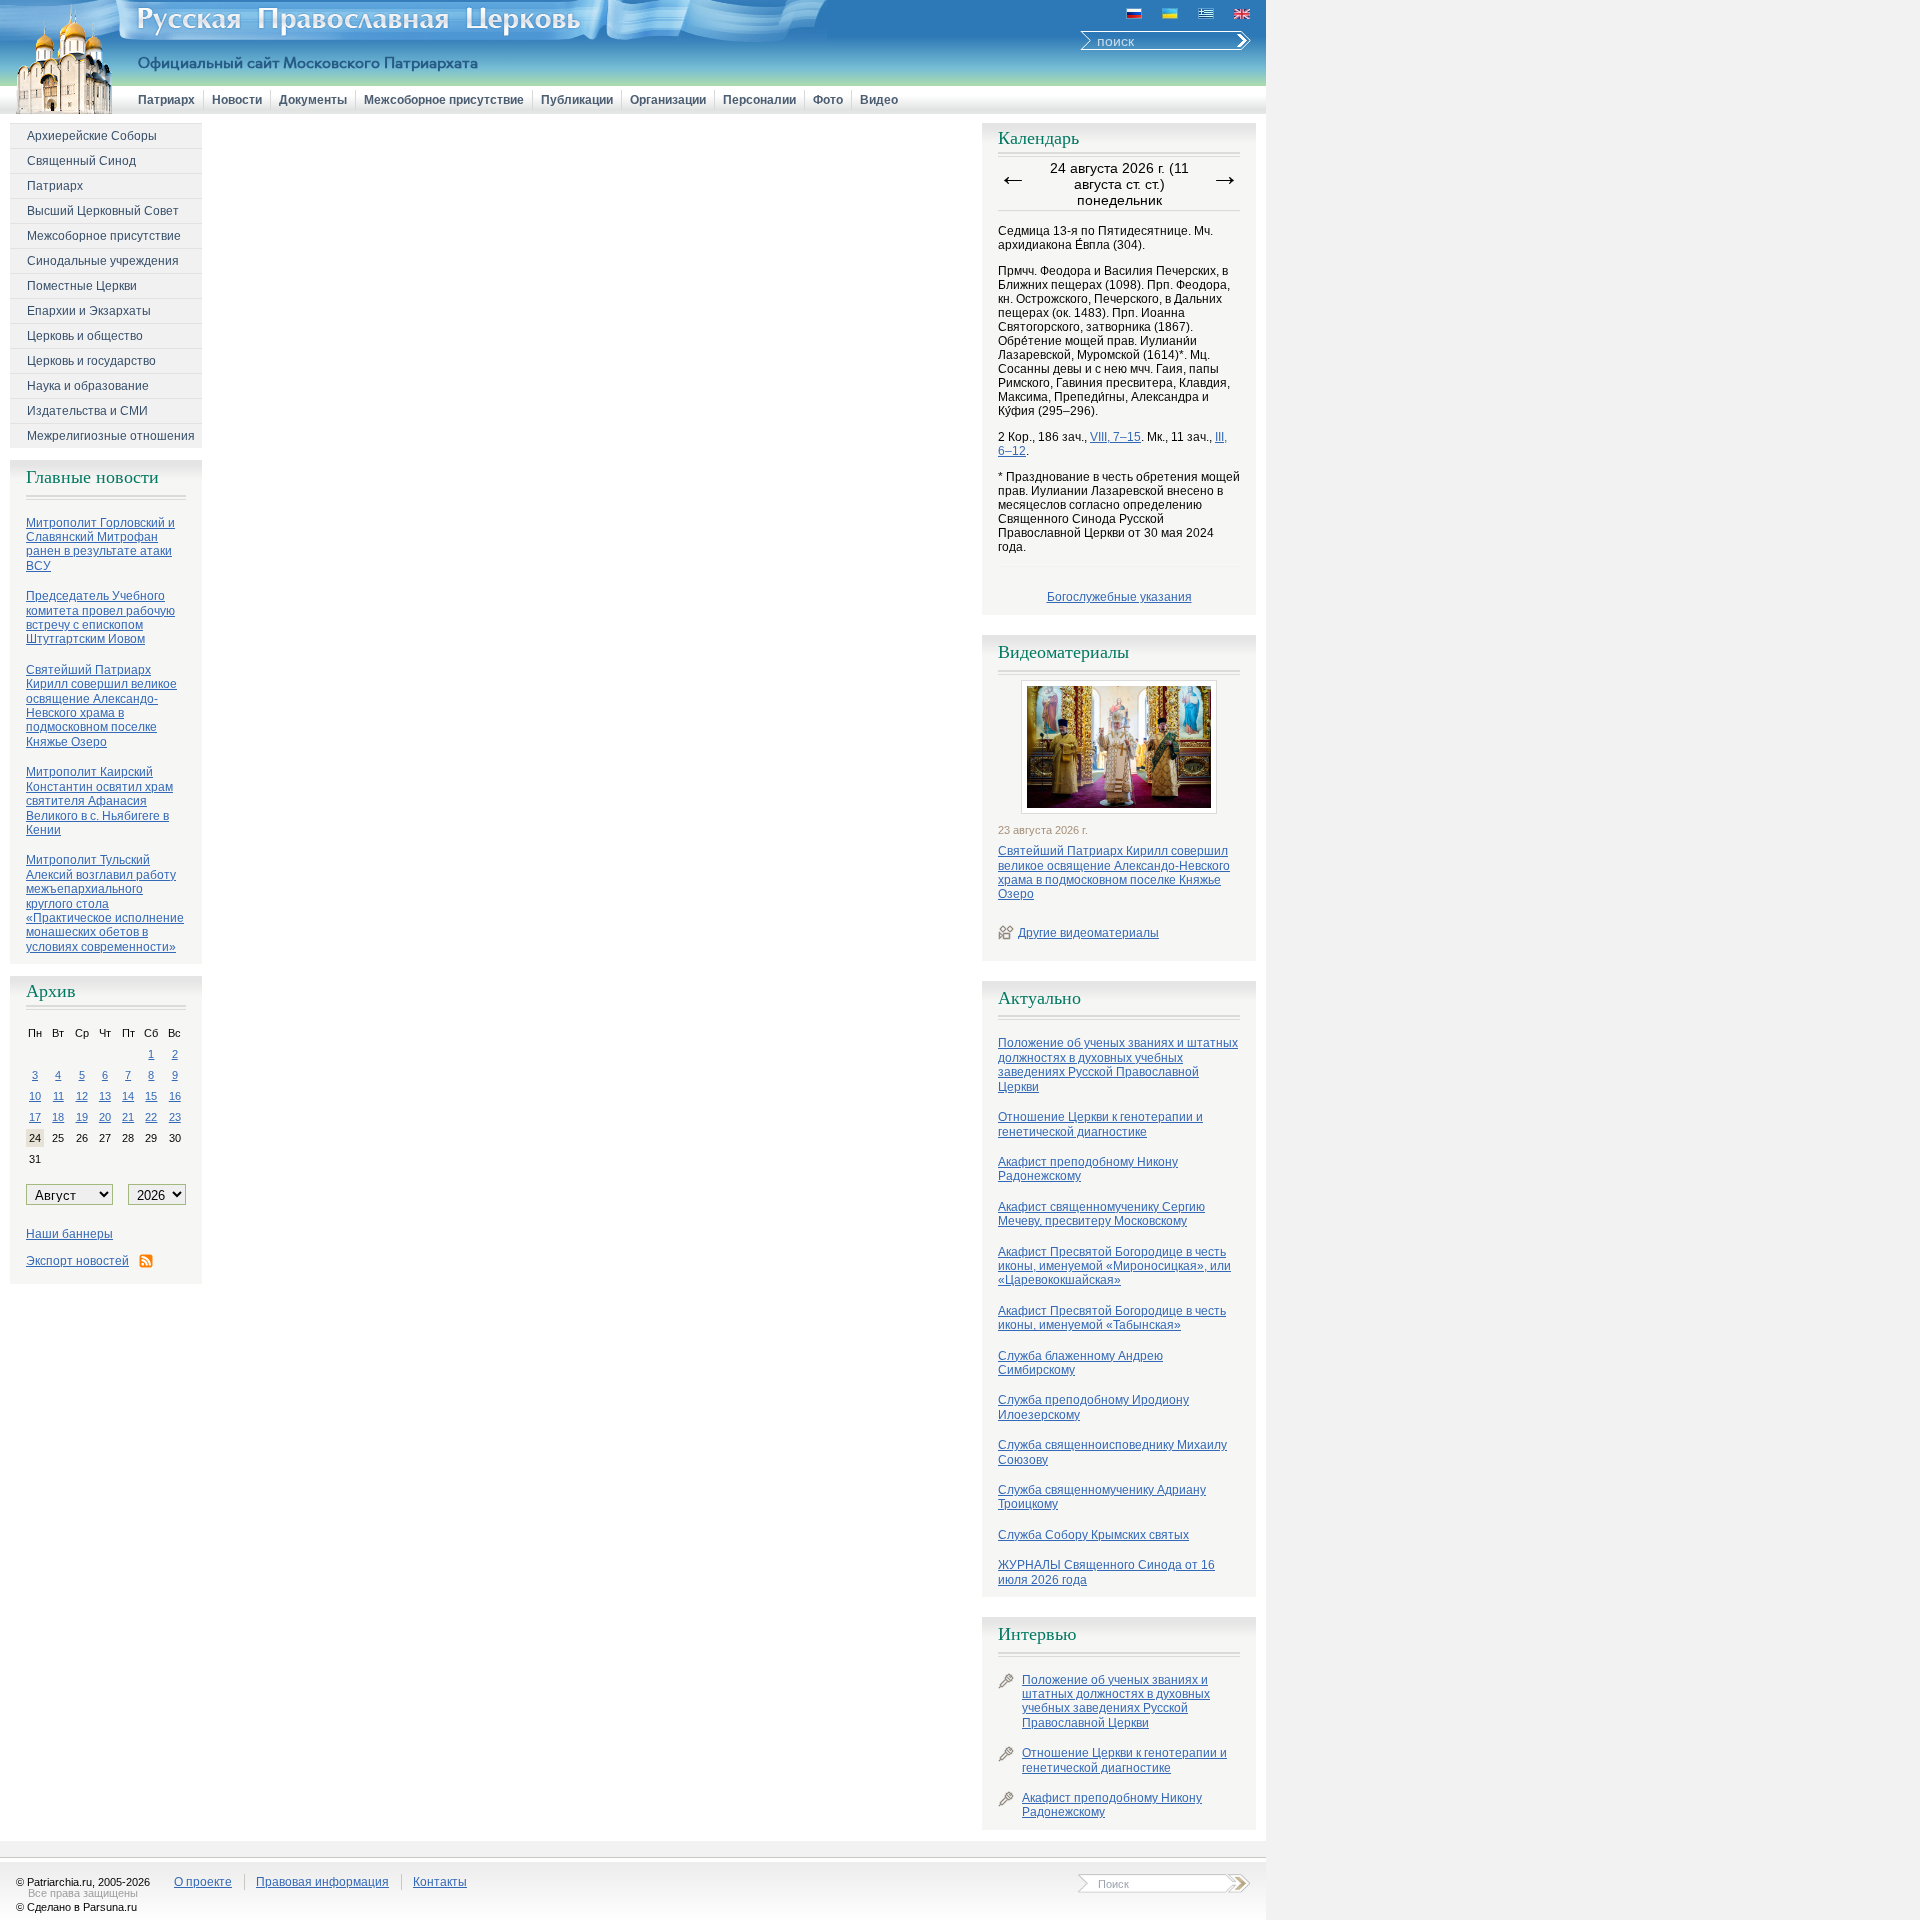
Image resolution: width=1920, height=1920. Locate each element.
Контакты (440, 1882)
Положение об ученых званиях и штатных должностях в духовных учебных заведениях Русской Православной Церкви (1118, 1064)
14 (128, 1096)
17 (35, 1117)
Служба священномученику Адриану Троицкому (1102, 1497)
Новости (237, 100)
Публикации (577, 100)
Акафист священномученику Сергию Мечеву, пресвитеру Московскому (1101, 1214)
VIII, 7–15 (1115, 437)
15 (151, 1096)
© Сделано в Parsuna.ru (76, 1907)
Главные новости (92, 477)
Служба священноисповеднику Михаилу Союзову (1112, 1452)
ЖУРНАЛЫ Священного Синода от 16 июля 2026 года (1106, 1572)
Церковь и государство (91, 361)
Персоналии (759, 100)
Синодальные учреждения (103, 261)
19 (82, 1117)
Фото (828, 100)
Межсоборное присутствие (444, 100)
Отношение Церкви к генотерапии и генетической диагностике (1100, 1124)
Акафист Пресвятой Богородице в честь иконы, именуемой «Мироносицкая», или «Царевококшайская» (1114, 1266)
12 (82, 1096)
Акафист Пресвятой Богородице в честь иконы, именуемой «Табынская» (1112, 1318)
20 (105, 1117)
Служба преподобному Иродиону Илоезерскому (1093, 1407)
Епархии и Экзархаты (89, 311)
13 (105, 1096)
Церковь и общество (85, 336)
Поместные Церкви (82, 286)
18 (58, 1117)
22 (151, 1117)
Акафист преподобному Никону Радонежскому (1088, 1169)
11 (58, 1096)
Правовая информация (322, 1882)
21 (128, 1117)
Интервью (1037, 1634)
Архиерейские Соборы (92, 136)
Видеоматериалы (1063, 652)
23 (175, 1117)
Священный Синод (81, 161)
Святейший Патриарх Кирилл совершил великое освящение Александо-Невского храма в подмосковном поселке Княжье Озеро (1114, 872)
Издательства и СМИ (87, 411)
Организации (668, 100)
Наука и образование (88, 386)
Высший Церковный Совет (103, 211)
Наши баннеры (69, 1234)
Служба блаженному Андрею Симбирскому (1080, 1363)
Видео (879, 100)
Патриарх (166, 100)
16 (175, 1096)
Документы (313, 100)
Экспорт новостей (77, 1261)
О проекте (203, 1882)
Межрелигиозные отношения (111, 436)
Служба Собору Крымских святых (1093, 1535)
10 (35, 1096)
